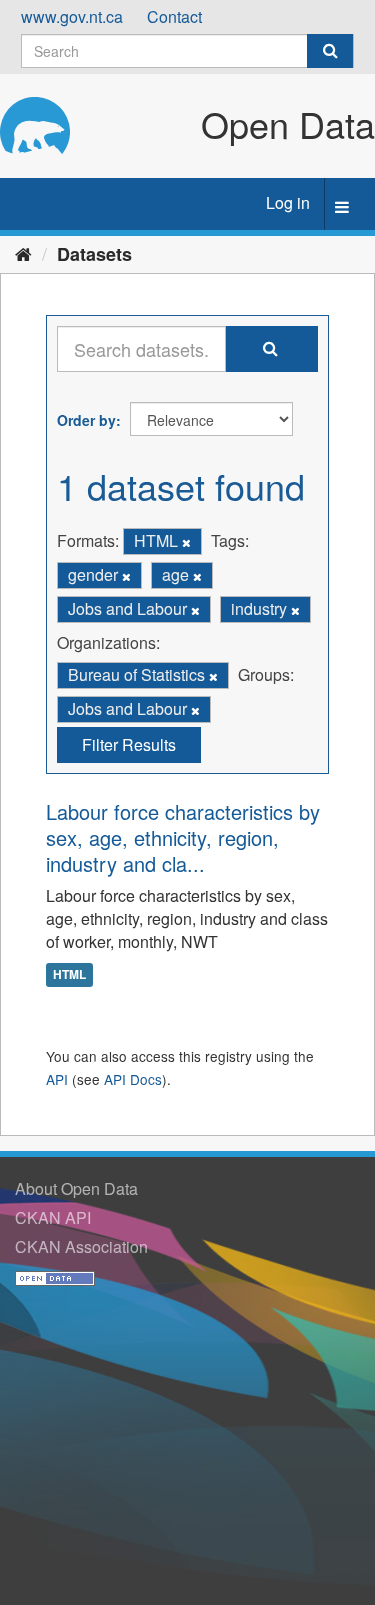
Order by (86, 420)
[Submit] (330, 51)
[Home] (23, 253)
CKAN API (53, 1217)
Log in (288, 202)
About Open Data (76, 1188)
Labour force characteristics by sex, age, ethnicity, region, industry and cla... (183, 837)
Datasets (94, 254)
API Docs (133, 1079)
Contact (174, 16)
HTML (69, 974)
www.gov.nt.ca (72, 16)
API (57, 1079)
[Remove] (186, 542)
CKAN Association (81, 1246)
